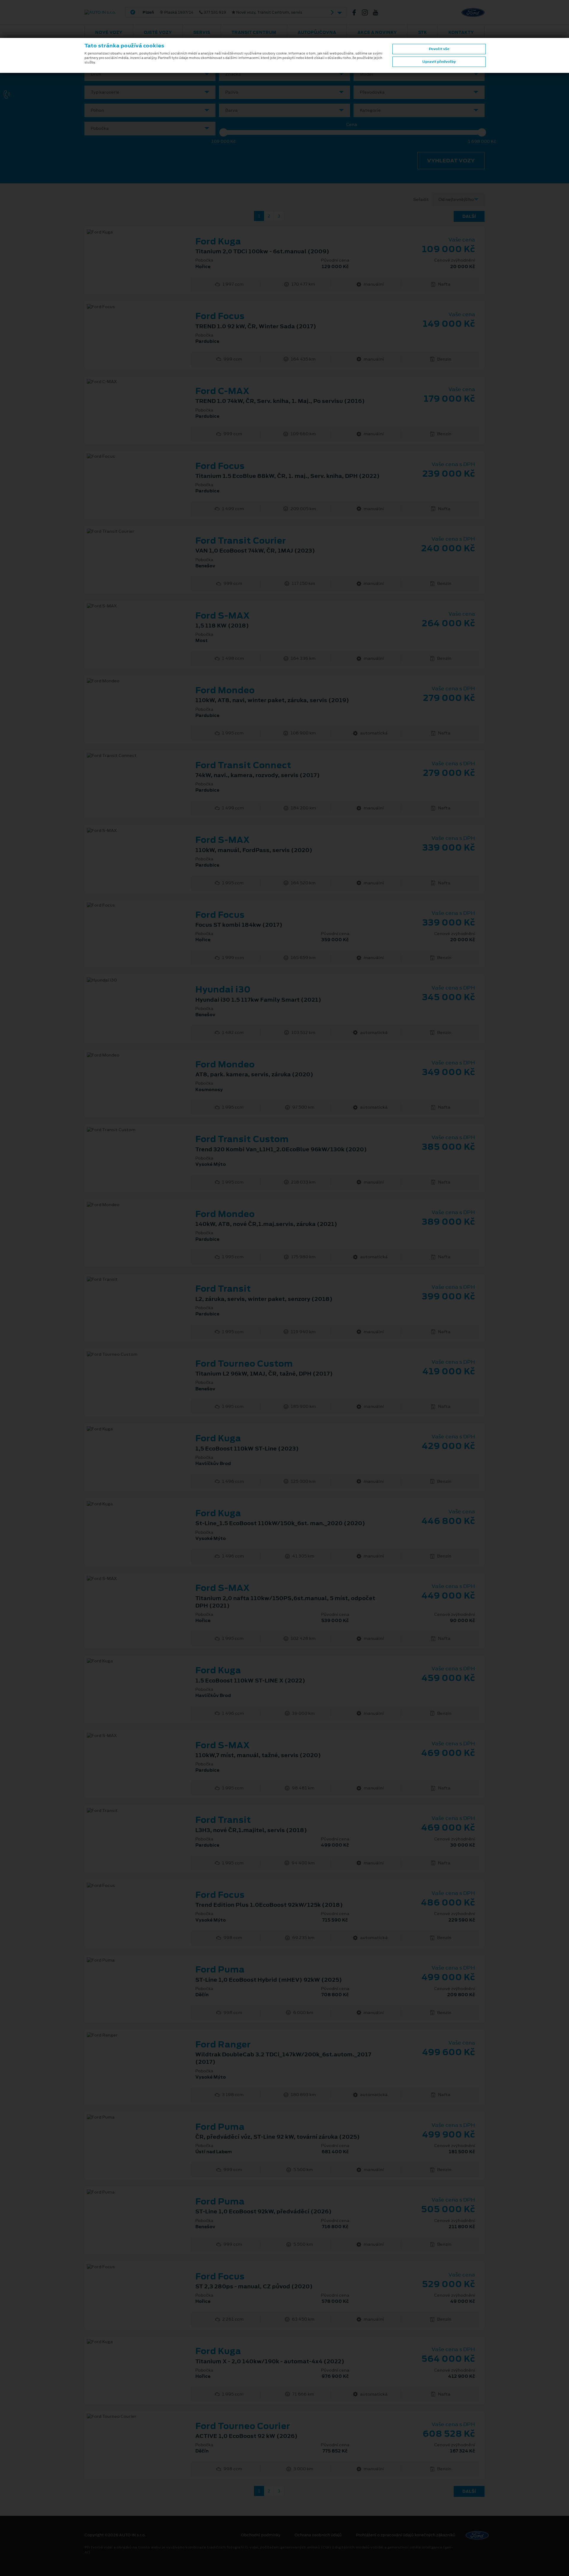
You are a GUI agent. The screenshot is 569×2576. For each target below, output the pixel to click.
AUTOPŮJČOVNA (317, 32)
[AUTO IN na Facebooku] (357, 12)
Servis (202, 32)
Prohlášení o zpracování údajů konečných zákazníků (406, 2535)
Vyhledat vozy (451, 161)
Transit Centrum (254, 32)
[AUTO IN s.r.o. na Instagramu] (367, 12)
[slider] (223, 132)
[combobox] (150, 74)
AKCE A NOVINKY (377, 32)
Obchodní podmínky (261, 2535)
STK (423, 32)
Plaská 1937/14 (222, 12)
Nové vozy (109, 32)
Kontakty (461, 32)
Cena (352, 125)
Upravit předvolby (439, 62)
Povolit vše (439, 49)
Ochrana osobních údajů (318, 2535)
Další (469, 216)
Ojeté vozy (158, 32)
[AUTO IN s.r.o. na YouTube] (378, 12)
